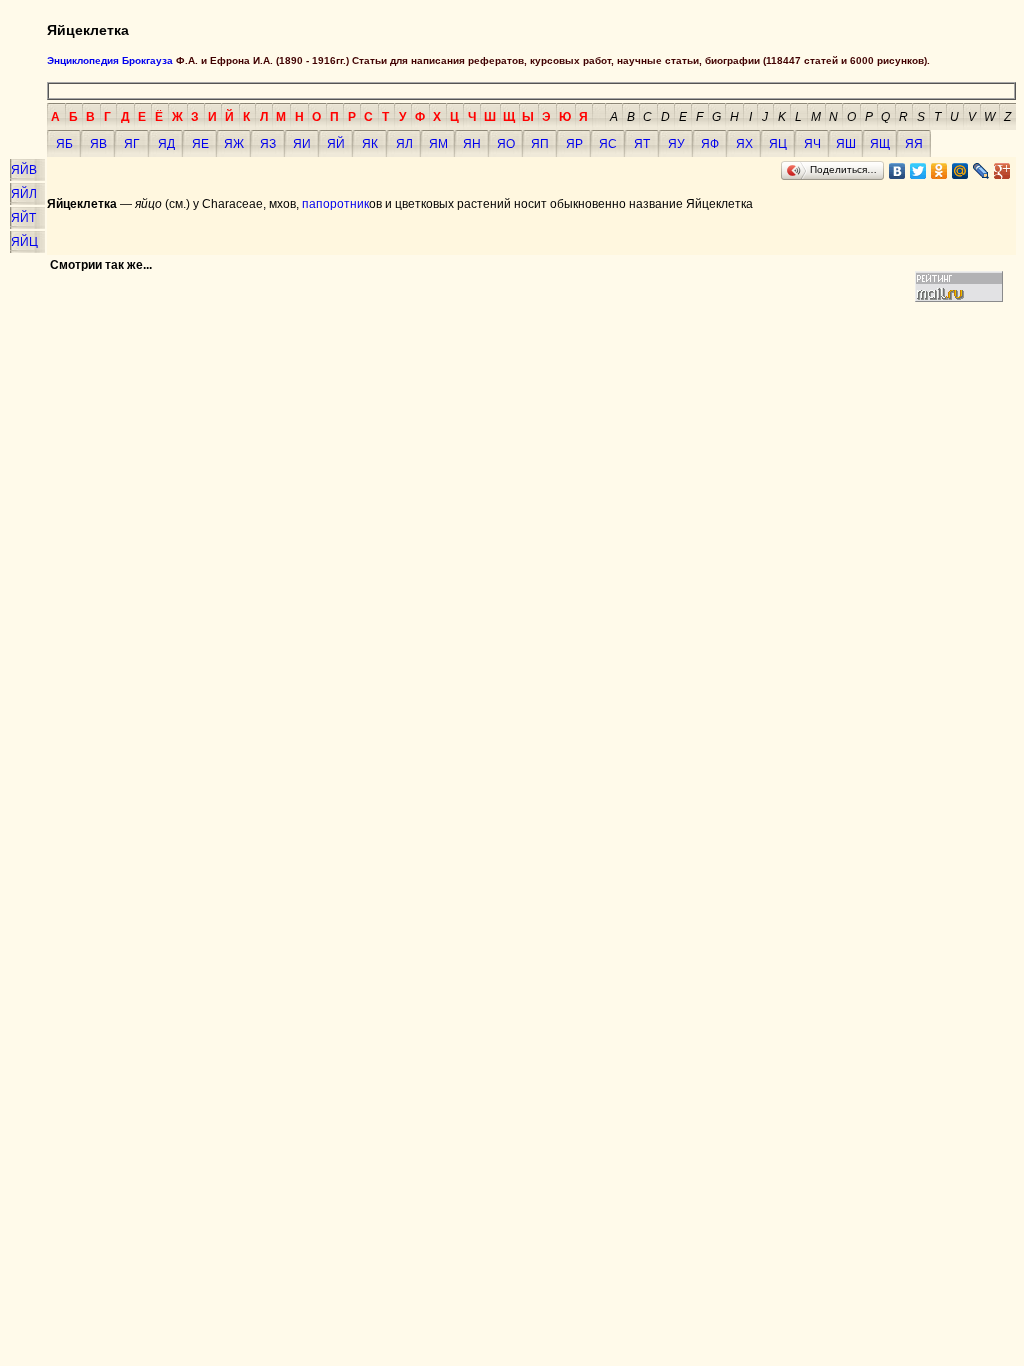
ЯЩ (880, 144)
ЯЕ (200, 144)
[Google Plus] (1002, 171)
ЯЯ (914, 144)
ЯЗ (268, 144)
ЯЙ (336, 144)
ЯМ (438, 144)
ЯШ (846, 144)
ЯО (506, 144)
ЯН (472, 144)
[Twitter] (918, 171)
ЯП (540, 144)
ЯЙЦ (24, 242)
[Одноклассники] (939, 171)
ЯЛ (404, 144)
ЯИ (302, 144)
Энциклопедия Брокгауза (110, 60)
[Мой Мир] (960, 171)
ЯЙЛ (24, 194)
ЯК (370, 144)
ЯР (574, 144)
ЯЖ (234, 144)
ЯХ (744, 144)
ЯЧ (812, 144)
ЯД (166, 144)
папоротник (335, 204)
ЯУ (676, 144)
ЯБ (64, 144)
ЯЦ (778, 144)
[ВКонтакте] (897, 171)
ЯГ (132, 144)
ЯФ (710, 144)
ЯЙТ (23, 218)
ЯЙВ (24, 170)
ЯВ (98, 144)
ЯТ (642, 144)
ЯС (608, 144)
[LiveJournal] (981, 171)
